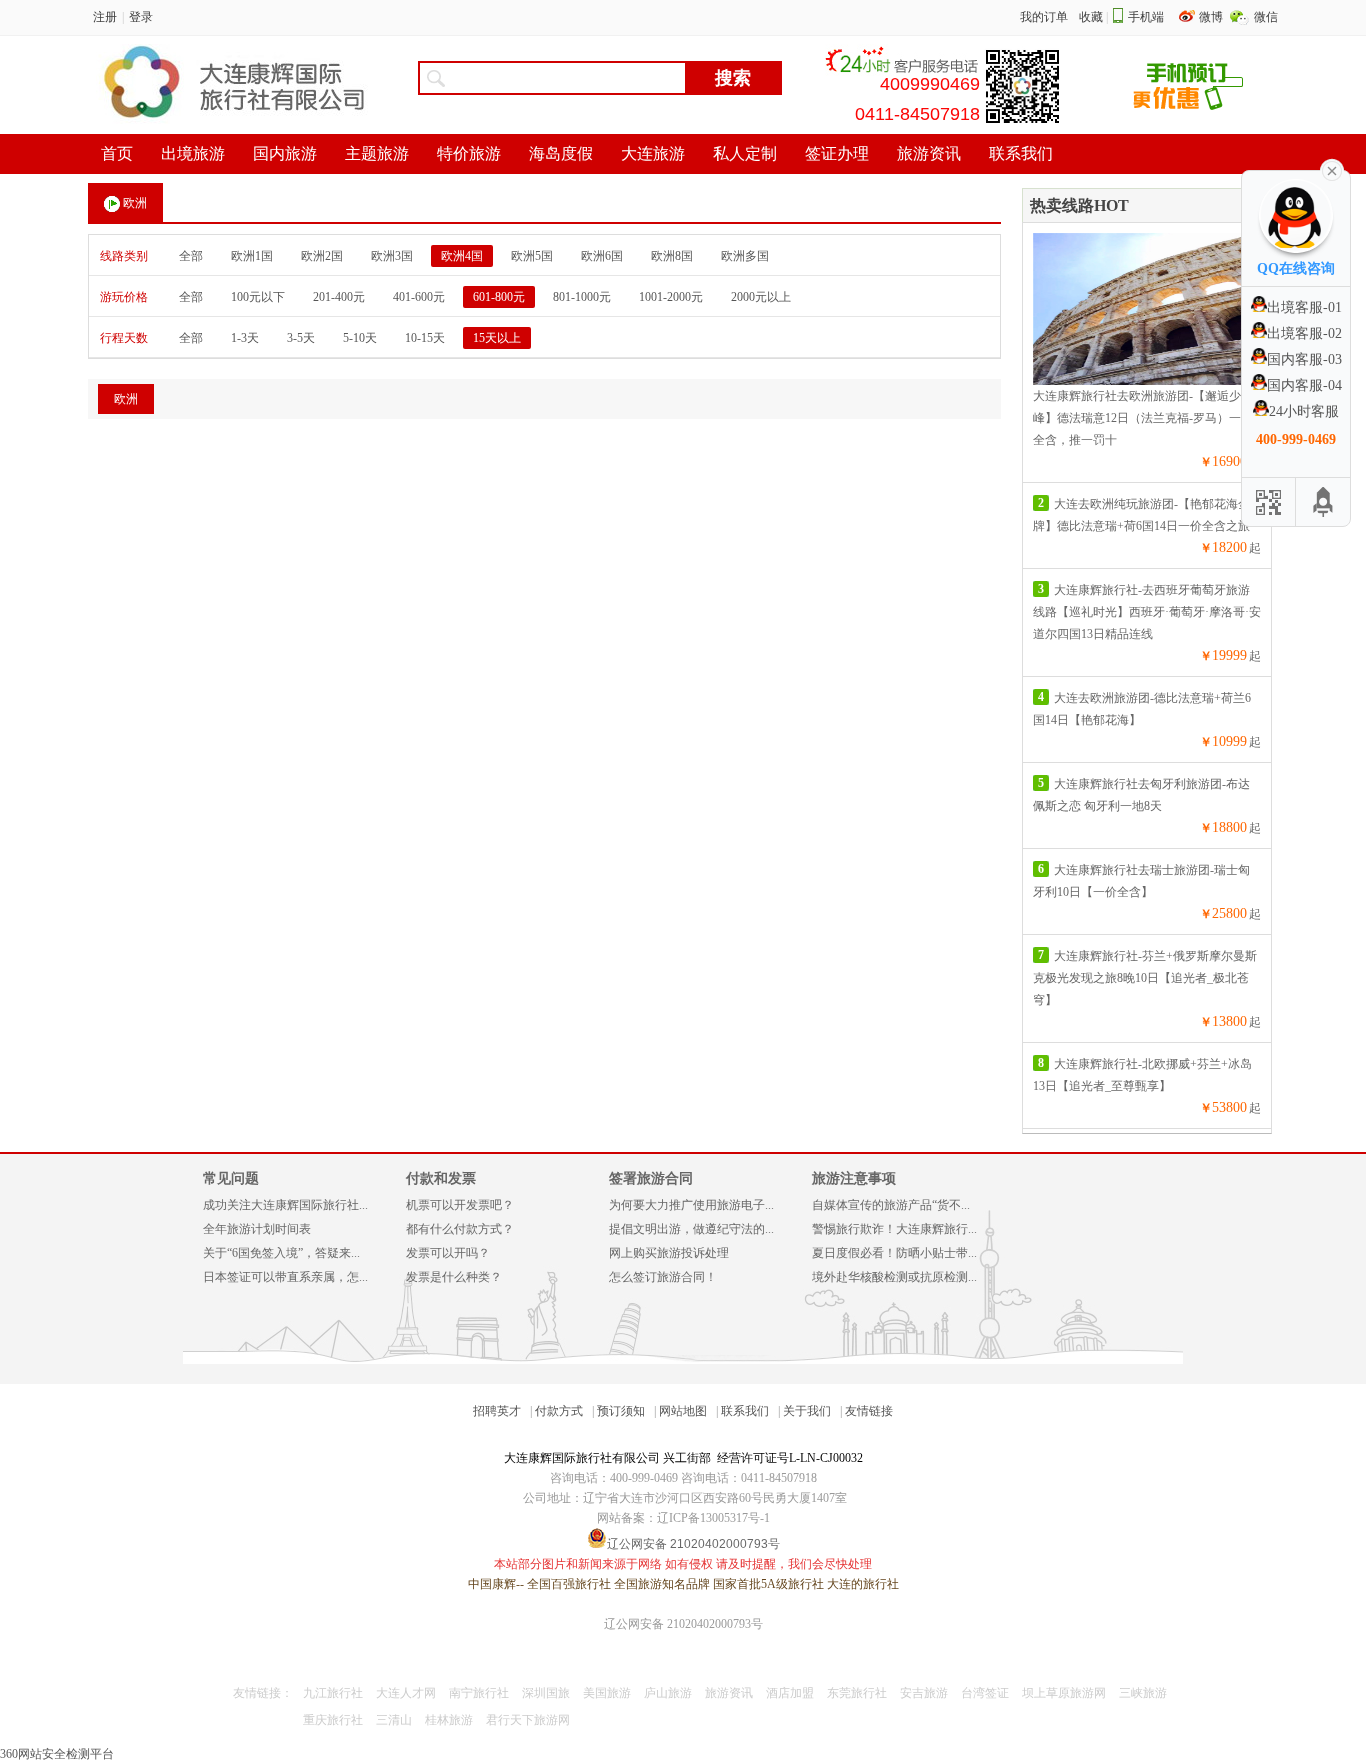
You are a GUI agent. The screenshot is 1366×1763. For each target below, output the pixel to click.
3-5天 (301, 338)
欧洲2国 (322, 256)
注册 (105, 17)
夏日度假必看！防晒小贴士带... (894, 1253)
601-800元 (499, 297)
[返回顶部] (1323, 502)
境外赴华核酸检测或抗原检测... (894, 1277)
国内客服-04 (1304, 385)
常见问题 (231, 1178)
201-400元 (339, 297)
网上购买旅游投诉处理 (669, 1253)
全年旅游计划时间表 (257, 1229)
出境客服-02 (1304, 333)
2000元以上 (761, 297)
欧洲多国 (745, 256)
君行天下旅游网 (528, 1720)
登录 (141, 17)
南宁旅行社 (479, 1693)
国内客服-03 (1304, 359)
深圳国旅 (546, 1693)
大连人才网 (406, 1693)
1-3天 (245, 338)
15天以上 (497, 338)
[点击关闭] (1332, 169)
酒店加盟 (790, 1693)
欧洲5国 (532, 256)
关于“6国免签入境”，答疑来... (281, 1253)
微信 (1266, 17)
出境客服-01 (1304, 307)
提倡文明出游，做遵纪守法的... (691, 1229)
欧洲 (135, 203)
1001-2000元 (671, 297)
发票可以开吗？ (448, 1253)
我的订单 (1044, 17)
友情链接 (869, 1411)
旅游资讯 (729, 1693)
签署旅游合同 (651, 1178)
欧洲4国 (462, 256)
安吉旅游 (924, 1693)
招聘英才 (497, 1411)
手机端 (1146, 17)
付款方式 (559, 1411)
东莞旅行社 (857, 1693)
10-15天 (425, 338)
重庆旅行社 (333, 1720)
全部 (191, 256)
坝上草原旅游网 (1064, 1693)
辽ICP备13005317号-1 (713, 1518)
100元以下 (258, 297)
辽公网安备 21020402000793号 (683, 1624)
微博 (1212, 17)
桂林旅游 (449, 1720)
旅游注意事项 (854, 1178)
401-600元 (419, 297)
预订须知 (621, 1411)
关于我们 (807, 1411)
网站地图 (683, 1411)
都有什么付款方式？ (460, 1229)
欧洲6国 (602, 256)
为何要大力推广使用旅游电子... (691, 1205)
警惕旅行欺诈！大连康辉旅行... (894, 1229)
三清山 (394, 1720)
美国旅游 (607, 1693)
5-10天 (360, 338)
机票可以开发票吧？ (460, 1205)
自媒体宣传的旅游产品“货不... (891, 1205)
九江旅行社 (333, 1693)
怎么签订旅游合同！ (663, 1277)
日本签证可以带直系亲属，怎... (285, 1277)
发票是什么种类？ (454, 1277)
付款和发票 (441, 1178)
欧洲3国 (392, 256)
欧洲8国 (672, 256)
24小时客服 (1304, 411)
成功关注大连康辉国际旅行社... (285, 1205)
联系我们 (745, 1411)
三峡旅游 (1143, 1693)
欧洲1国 (252, 256)
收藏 (1091, 17)
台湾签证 (985, 1693)
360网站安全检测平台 (57, 1754)
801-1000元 (582, 297)
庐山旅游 (668, 1693)
